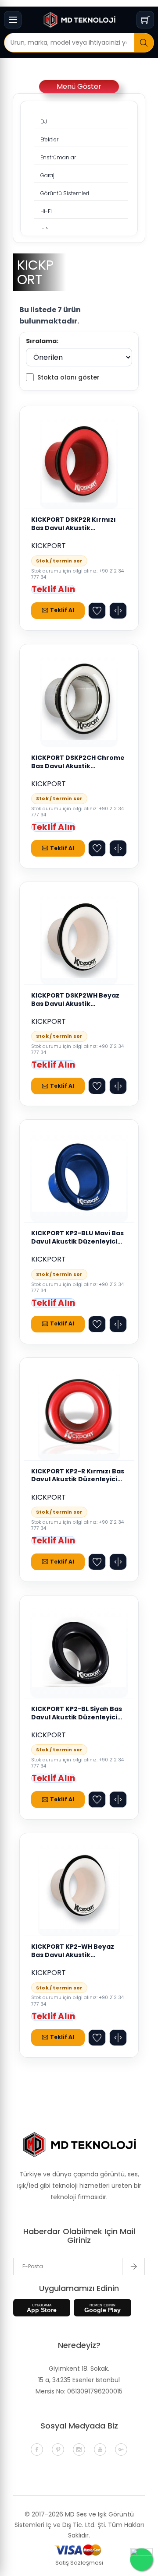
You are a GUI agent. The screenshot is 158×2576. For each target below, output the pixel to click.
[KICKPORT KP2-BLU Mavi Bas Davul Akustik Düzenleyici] (79, 1176)
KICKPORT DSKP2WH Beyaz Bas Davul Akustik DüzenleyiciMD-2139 (75, 1000)
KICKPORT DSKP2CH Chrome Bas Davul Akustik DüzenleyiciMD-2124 (78, 762)
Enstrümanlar (58, 157)
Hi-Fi (46, 211)
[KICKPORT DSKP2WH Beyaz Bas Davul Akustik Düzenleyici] (79, 938)
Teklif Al (62, 610)
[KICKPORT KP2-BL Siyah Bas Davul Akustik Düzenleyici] (79, 1652)
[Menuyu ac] (13, 20)
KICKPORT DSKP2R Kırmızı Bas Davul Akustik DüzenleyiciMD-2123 (74, 524)
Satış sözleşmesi (79, 2563)
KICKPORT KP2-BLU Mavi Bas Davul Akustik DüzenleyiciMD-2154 (77, 1237)
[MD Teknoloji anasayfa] (79, 20)
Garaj (47, 175)
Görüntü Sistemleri (65, 193)
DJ (44, 121)
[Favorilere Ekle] (97, 611)
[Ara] (144, 43)
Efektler (49, 139)
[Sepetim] (145, 20)
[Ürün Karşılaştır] (118, 611)
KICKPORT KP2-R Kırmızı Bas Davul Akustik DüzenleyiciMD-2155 (78, 1476)
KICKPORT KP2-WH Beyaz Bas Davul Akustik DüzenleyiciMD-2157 (73, 1951)
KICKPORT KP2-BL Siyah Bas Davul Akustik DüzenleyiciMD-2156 (77, 1713)
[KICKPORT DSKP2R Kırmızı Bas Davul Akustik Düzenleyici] (79, 463)
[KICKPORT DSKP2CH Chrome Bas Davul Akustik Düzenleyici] (79, 701)
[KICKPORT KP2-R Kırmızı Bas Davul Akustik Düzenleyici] (79, 1414)
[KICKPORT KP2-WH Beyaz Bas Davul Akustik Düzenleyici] (79, 1890)
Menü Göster (79, 86)
